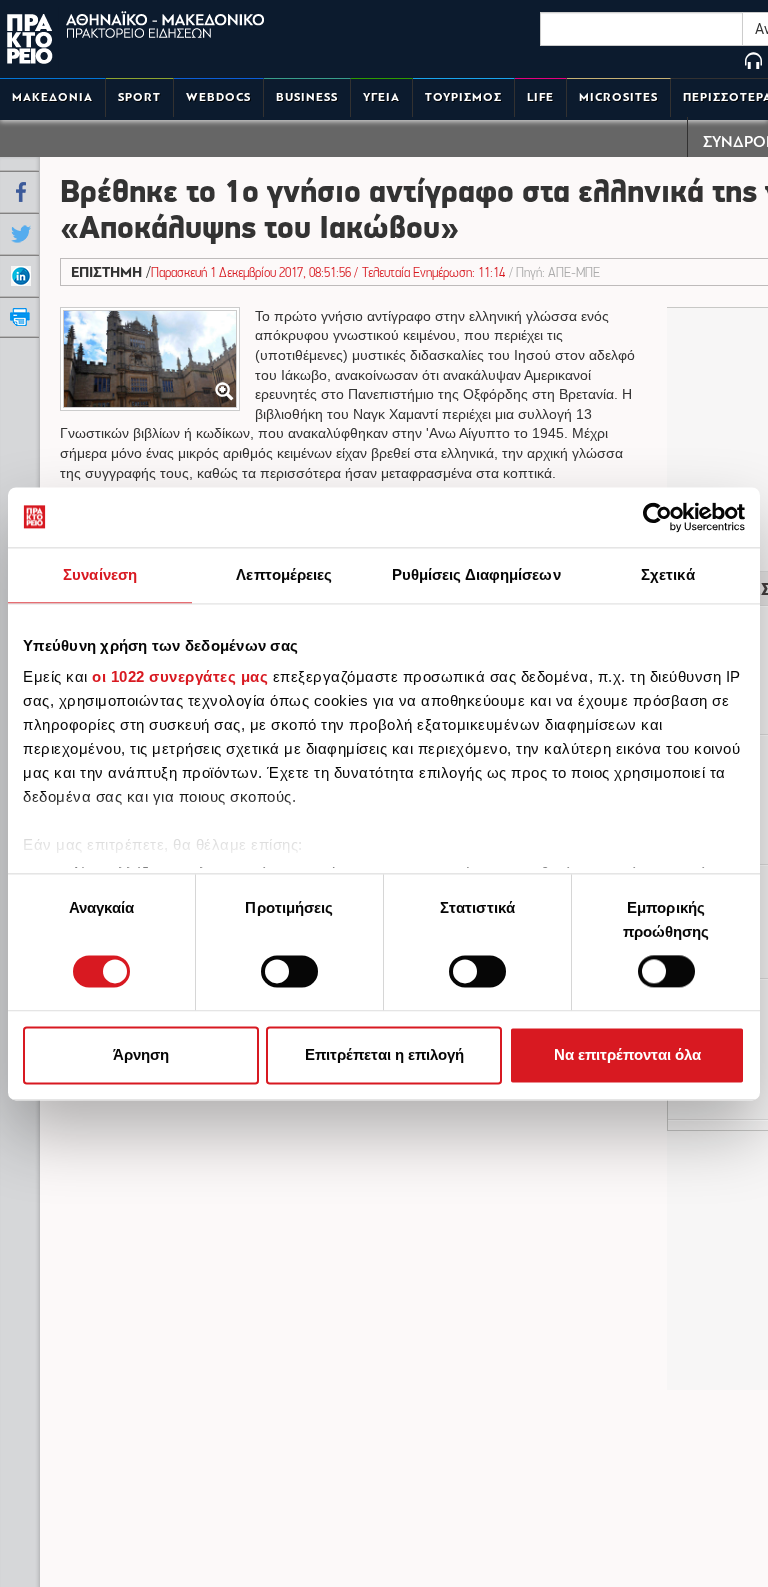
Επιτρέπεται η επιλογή (384, 1054)
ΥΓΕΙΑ (381, 97)
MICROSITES (618, 97)
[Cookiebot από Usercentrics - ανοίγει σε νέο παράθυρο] (657, 517)
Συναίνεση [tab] (100, 574)
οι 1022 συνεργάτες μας (180, 676)
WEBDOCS (218, 97)
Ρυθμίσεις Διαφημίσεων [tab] (476, 574)
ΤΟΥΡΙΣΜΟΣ (463, 97)
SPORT (139, 97)
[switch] (289, 972)
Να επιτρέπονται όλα (627, 1054)
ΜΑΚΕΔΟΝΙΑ (52, 97)
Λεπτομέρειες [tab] (284, 574)
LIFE (540, 97)
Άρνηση (141, 1054)
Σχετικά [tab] (668, 574)
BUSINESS (307, 97)
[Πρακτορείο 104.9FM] (753, 62)
